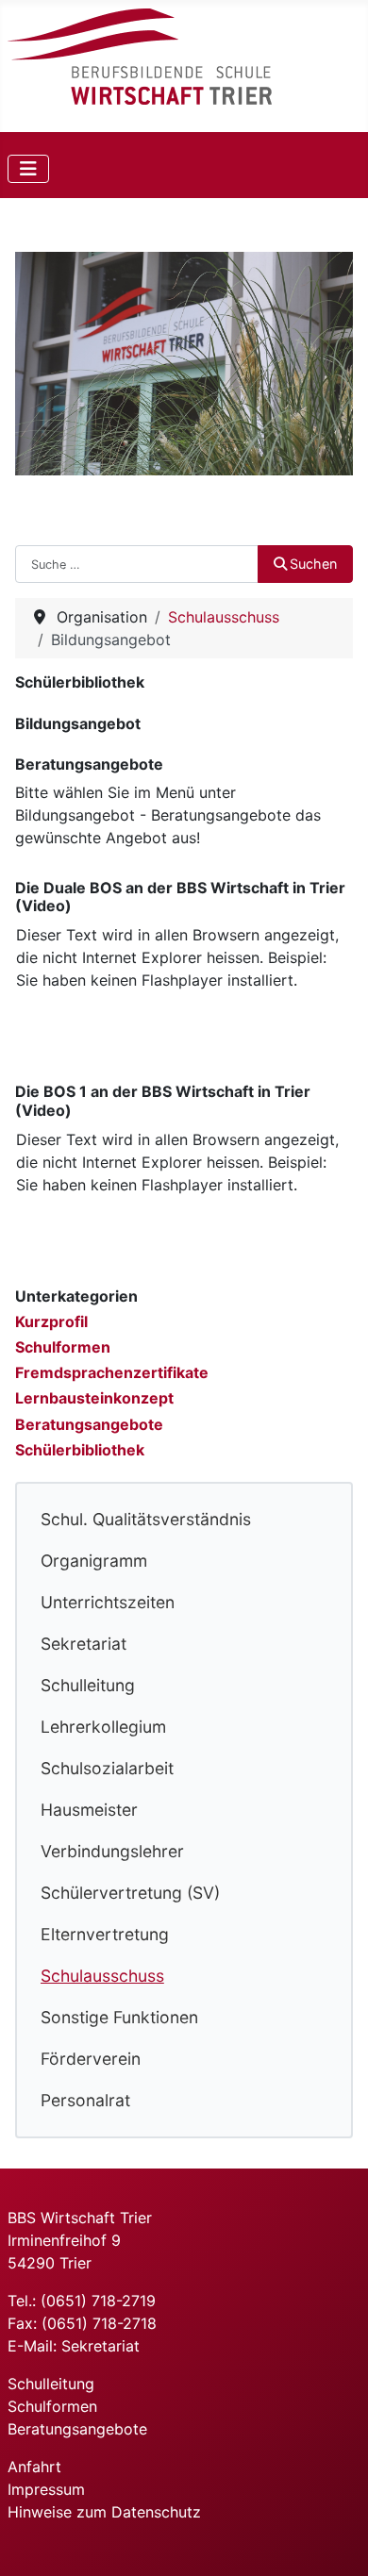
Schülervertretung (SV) (130, 1893)
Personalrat (85, 2100)
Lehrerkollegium (103, 1727)
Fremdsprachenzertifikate (112, 1372)
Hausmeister (89, 1810)
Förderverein (91, 2059)
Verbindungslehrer (112, 1851)
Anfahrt (34, 2467)
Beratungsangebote (89, 1424)
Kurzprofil (51, 1321)
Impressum (46, 2489)
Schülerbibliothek (80, 1450)
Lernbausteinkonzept (94, 1398)
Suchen (313, 564)
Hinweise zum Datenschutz (104, 2512)
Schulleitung (88, 1685)
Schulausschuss (102, 1976)
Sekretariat (84, 1644)
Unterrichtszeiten (108, 1602)
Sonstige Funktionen (119, 2017)
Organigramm (94, 1561)
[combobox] (137, 564)
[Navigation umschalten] (28, 169)
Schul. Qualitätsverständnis (146, 1519)
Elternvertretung (105, 1934)
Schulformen (63, 1347)
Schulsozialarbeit (107, 1768)
